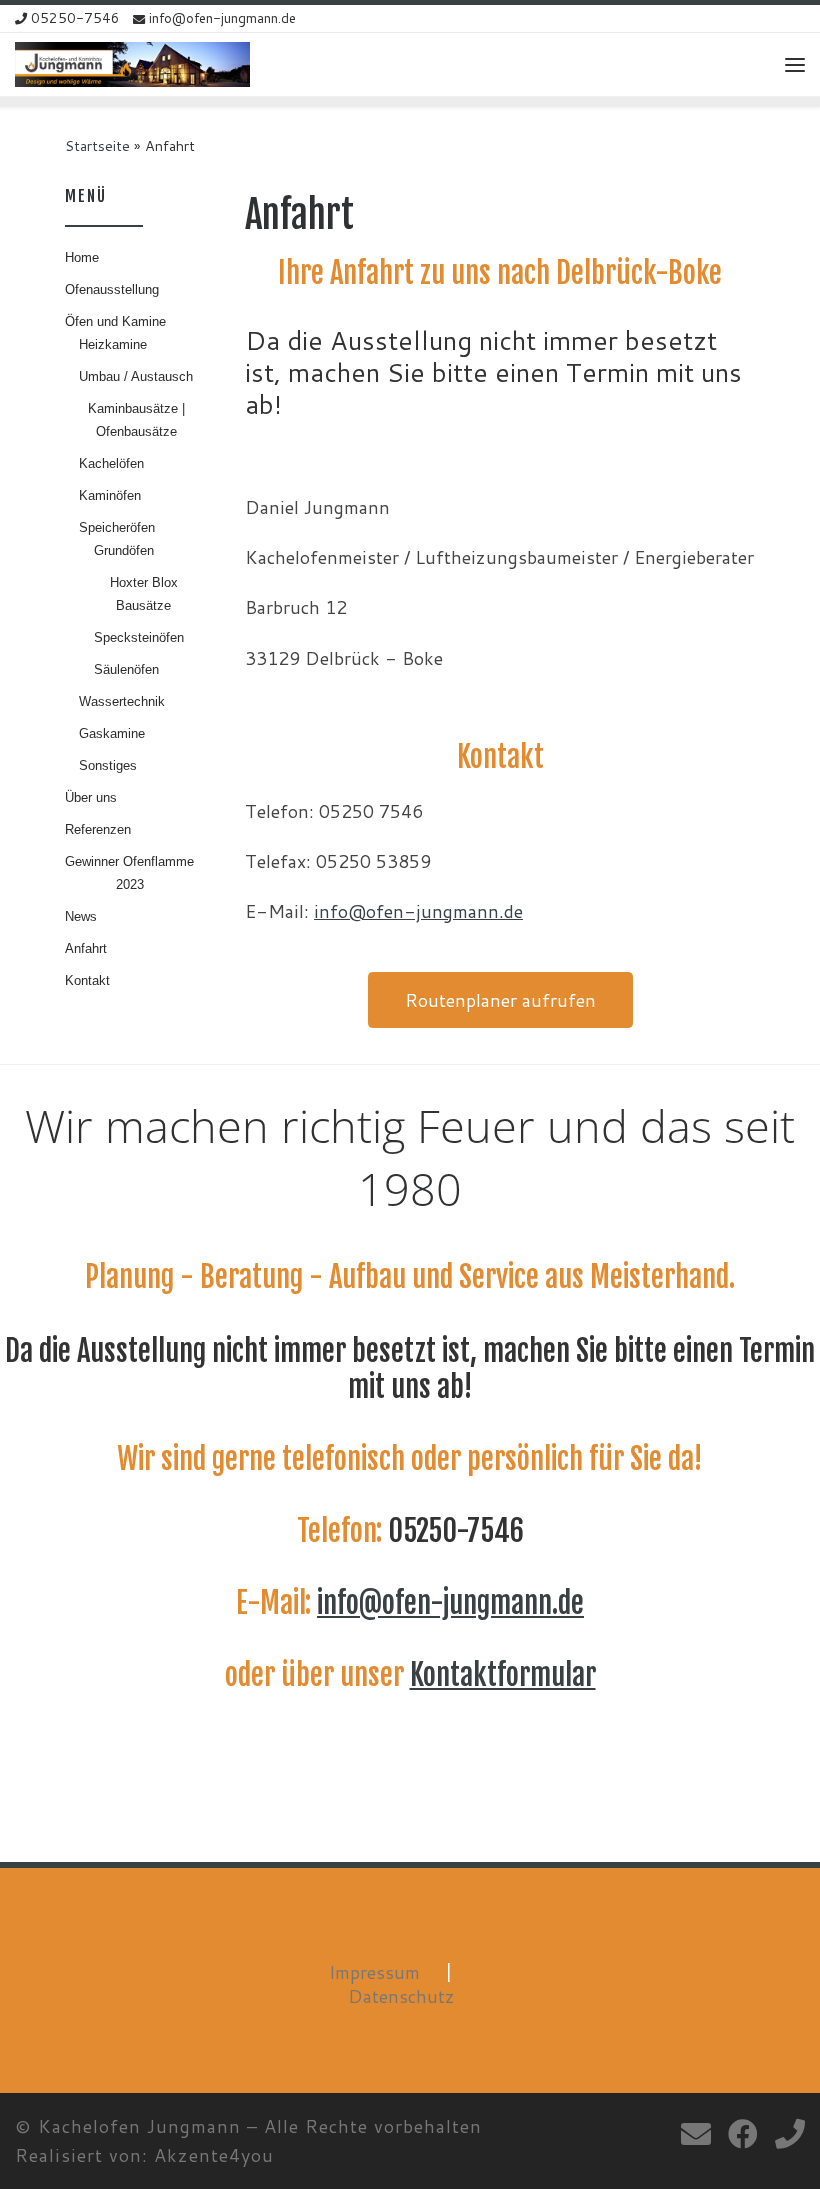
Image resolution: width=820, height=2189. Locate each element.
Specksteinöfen (139, 637)
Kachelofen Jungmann (139, 2126)
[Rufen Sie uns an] (790, 2134)
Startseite (97, 145)
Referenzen (98, 829)
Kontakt (87, 980)
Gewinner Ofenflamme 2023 (129, 873)
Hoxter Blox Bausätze (144, 594)
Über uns (91, 797)
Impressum (374, 1972)
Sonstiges (108, 765)
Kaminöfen (110, 495)
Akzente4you (214, 2155)
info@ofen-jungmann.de (418, 911)
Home (82, 257)
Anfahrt (86, 948)
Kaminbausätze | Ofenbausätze (136, 420)
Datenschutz (401, 1996)
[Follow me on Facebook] (743, 2134)
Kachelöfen (111, 463)
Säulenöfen (126, 669)
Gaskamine (112, 733)
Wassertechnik (122, 701)
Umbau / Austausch (136, 376)
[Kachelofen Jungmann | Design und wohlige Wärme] (132, 63)
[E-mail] (696, 2134)
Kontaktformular (503, 1675)
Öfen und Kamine (115, 321)
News (81, 916)
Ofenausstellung (112, 289)
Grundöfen (124, 550)
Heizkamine (113, 344)
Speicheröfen (117, 527)
